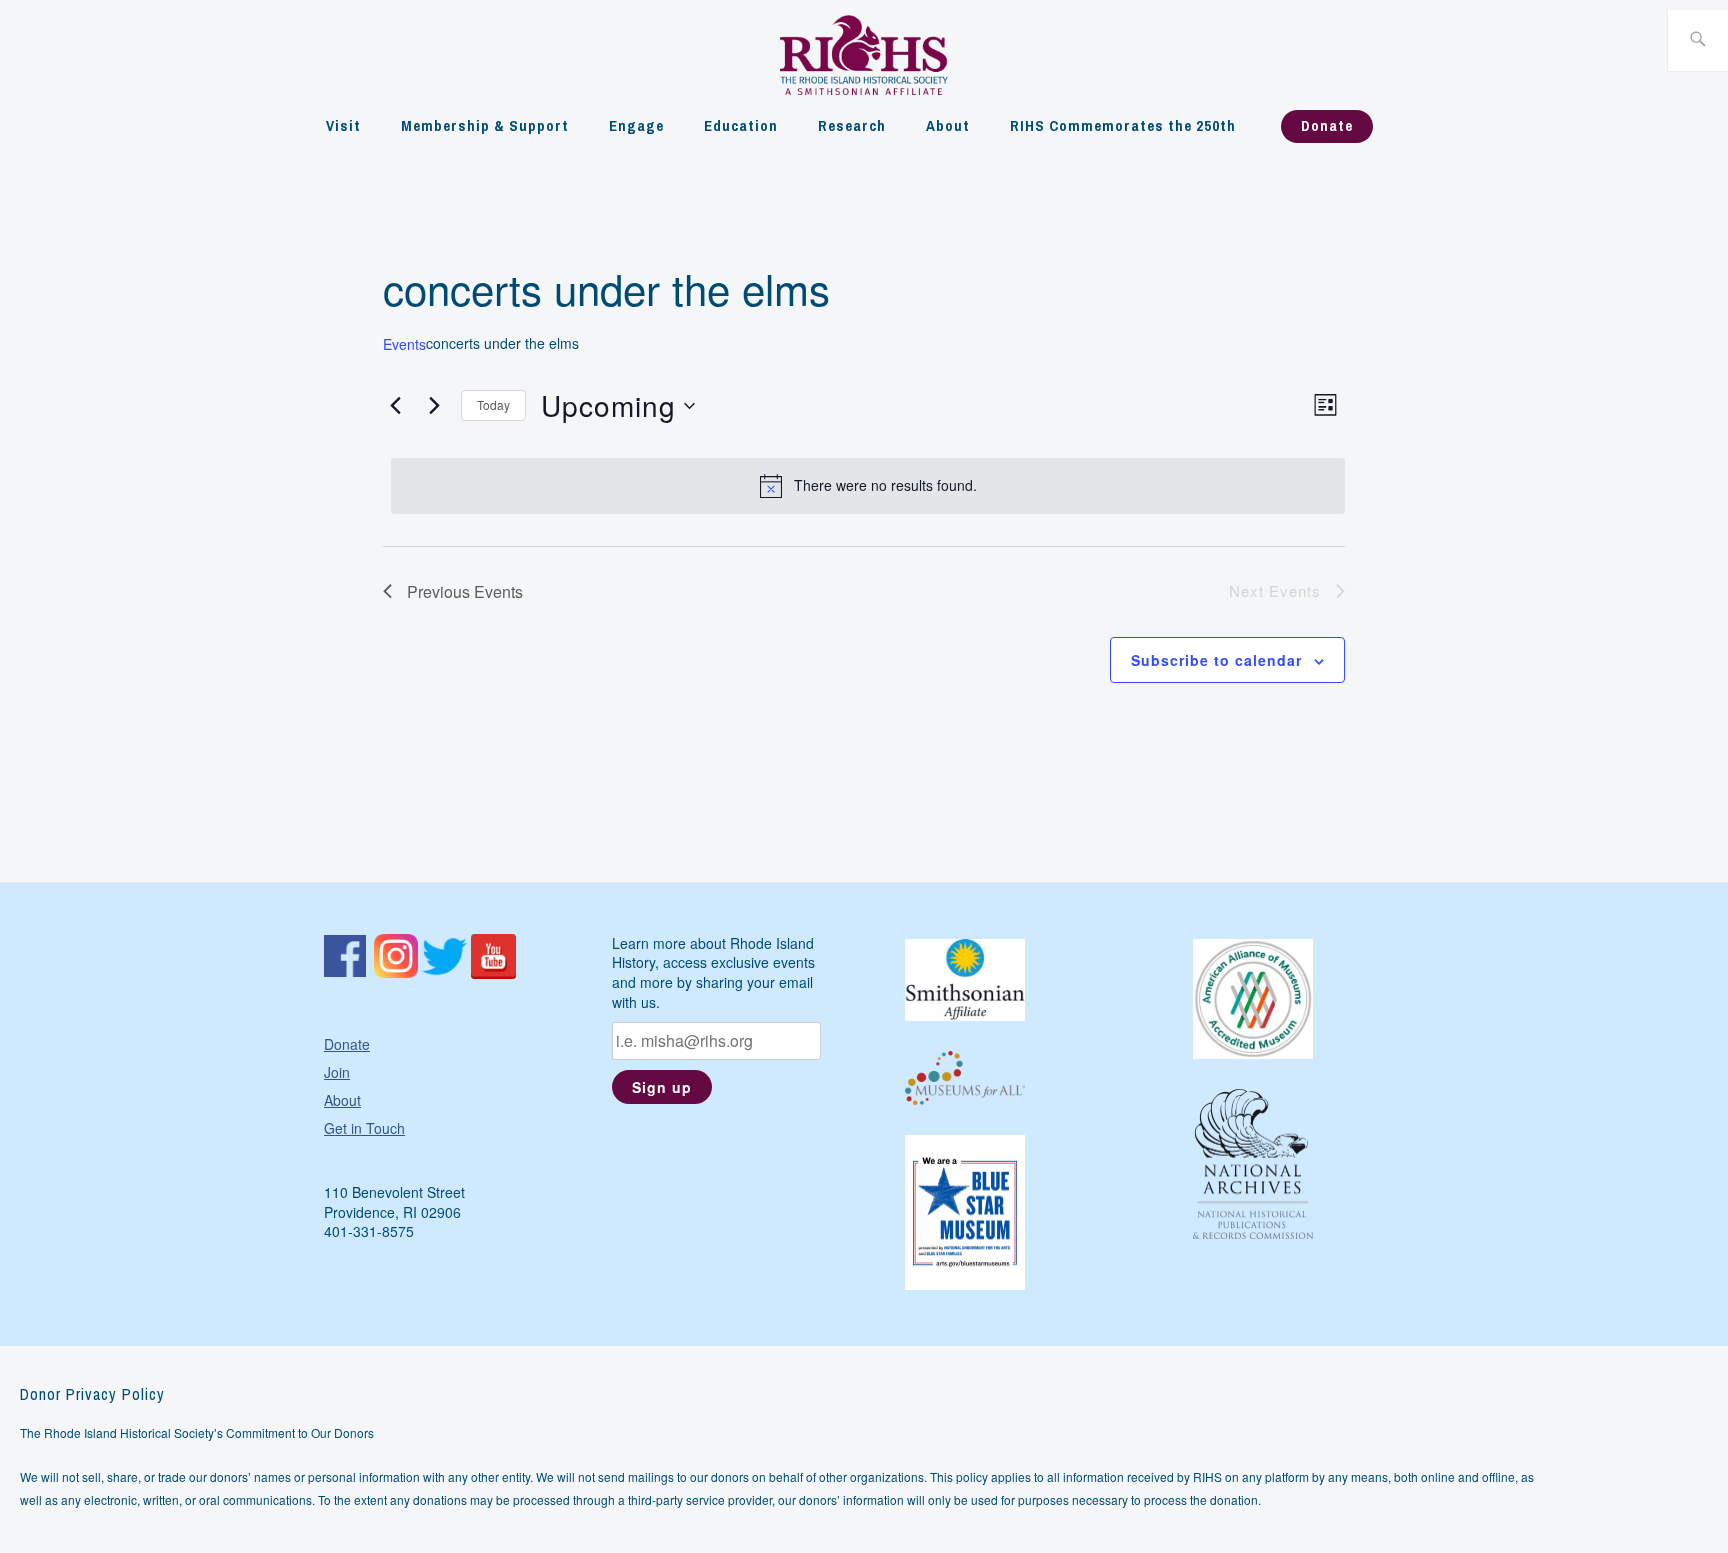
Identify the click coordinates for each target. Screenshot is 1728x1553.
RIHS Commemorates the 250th (1123, 125)
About (948, 125)
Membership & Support (485, 125)
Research (852, 125)
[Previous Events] (395, 406)
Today (493, 404)
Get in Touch (364, 1128)
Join (337, 1072)
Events (404, 344)
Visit (343, 125)
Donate (1327, 125)
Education (741, 125)
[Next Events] (434, 406)
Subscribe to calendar (1216, 660)
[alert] (867, 486)
